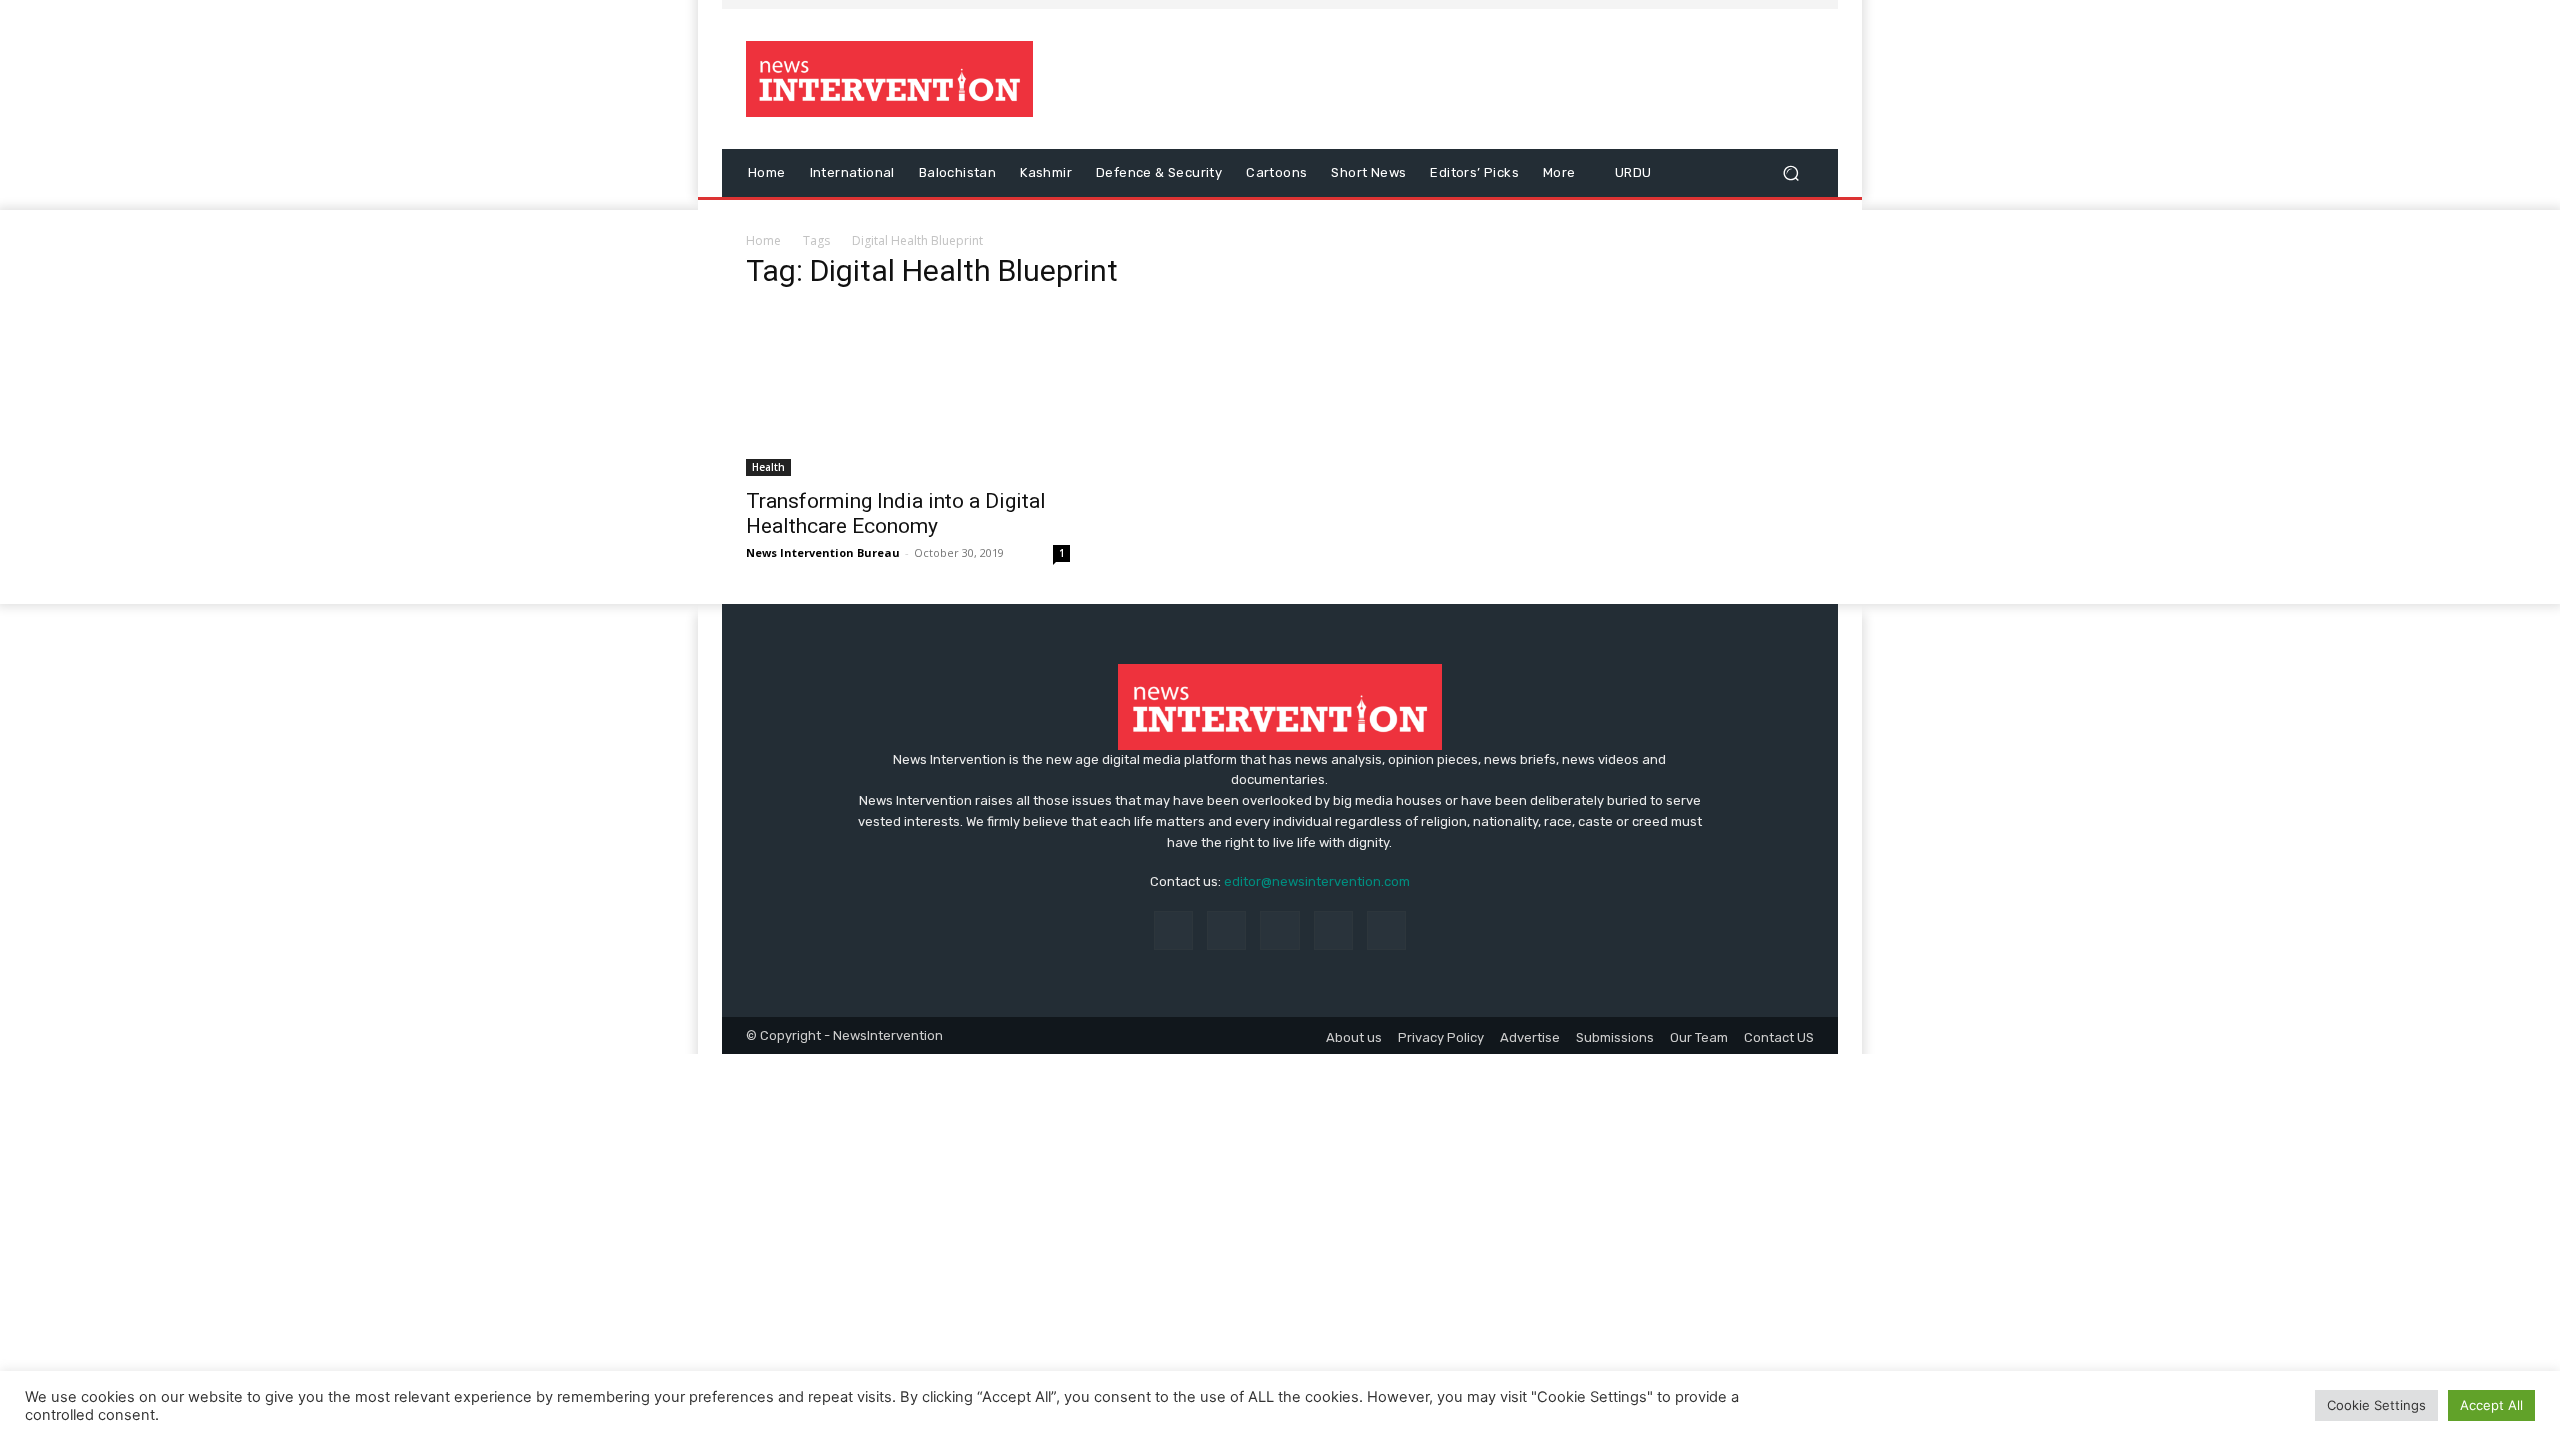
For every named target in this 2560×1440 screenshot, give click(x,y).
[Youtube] (1386, 930)
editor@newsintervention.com (1317, 881)
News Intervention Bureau (823, 552)
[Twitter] (1333, 930)
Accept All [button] (2491, 1405)
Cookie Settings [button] (2376, 1405)
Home (763, 240)
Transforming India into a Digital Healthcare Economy (896, 513)
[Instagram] (1226, 930)
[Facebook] (1173, 930)
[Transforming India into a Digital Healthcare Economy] (908, 392)
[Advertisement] (1447, 79)
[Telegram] (1279, 930)
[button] (1790, 173)
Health (768, 467)
